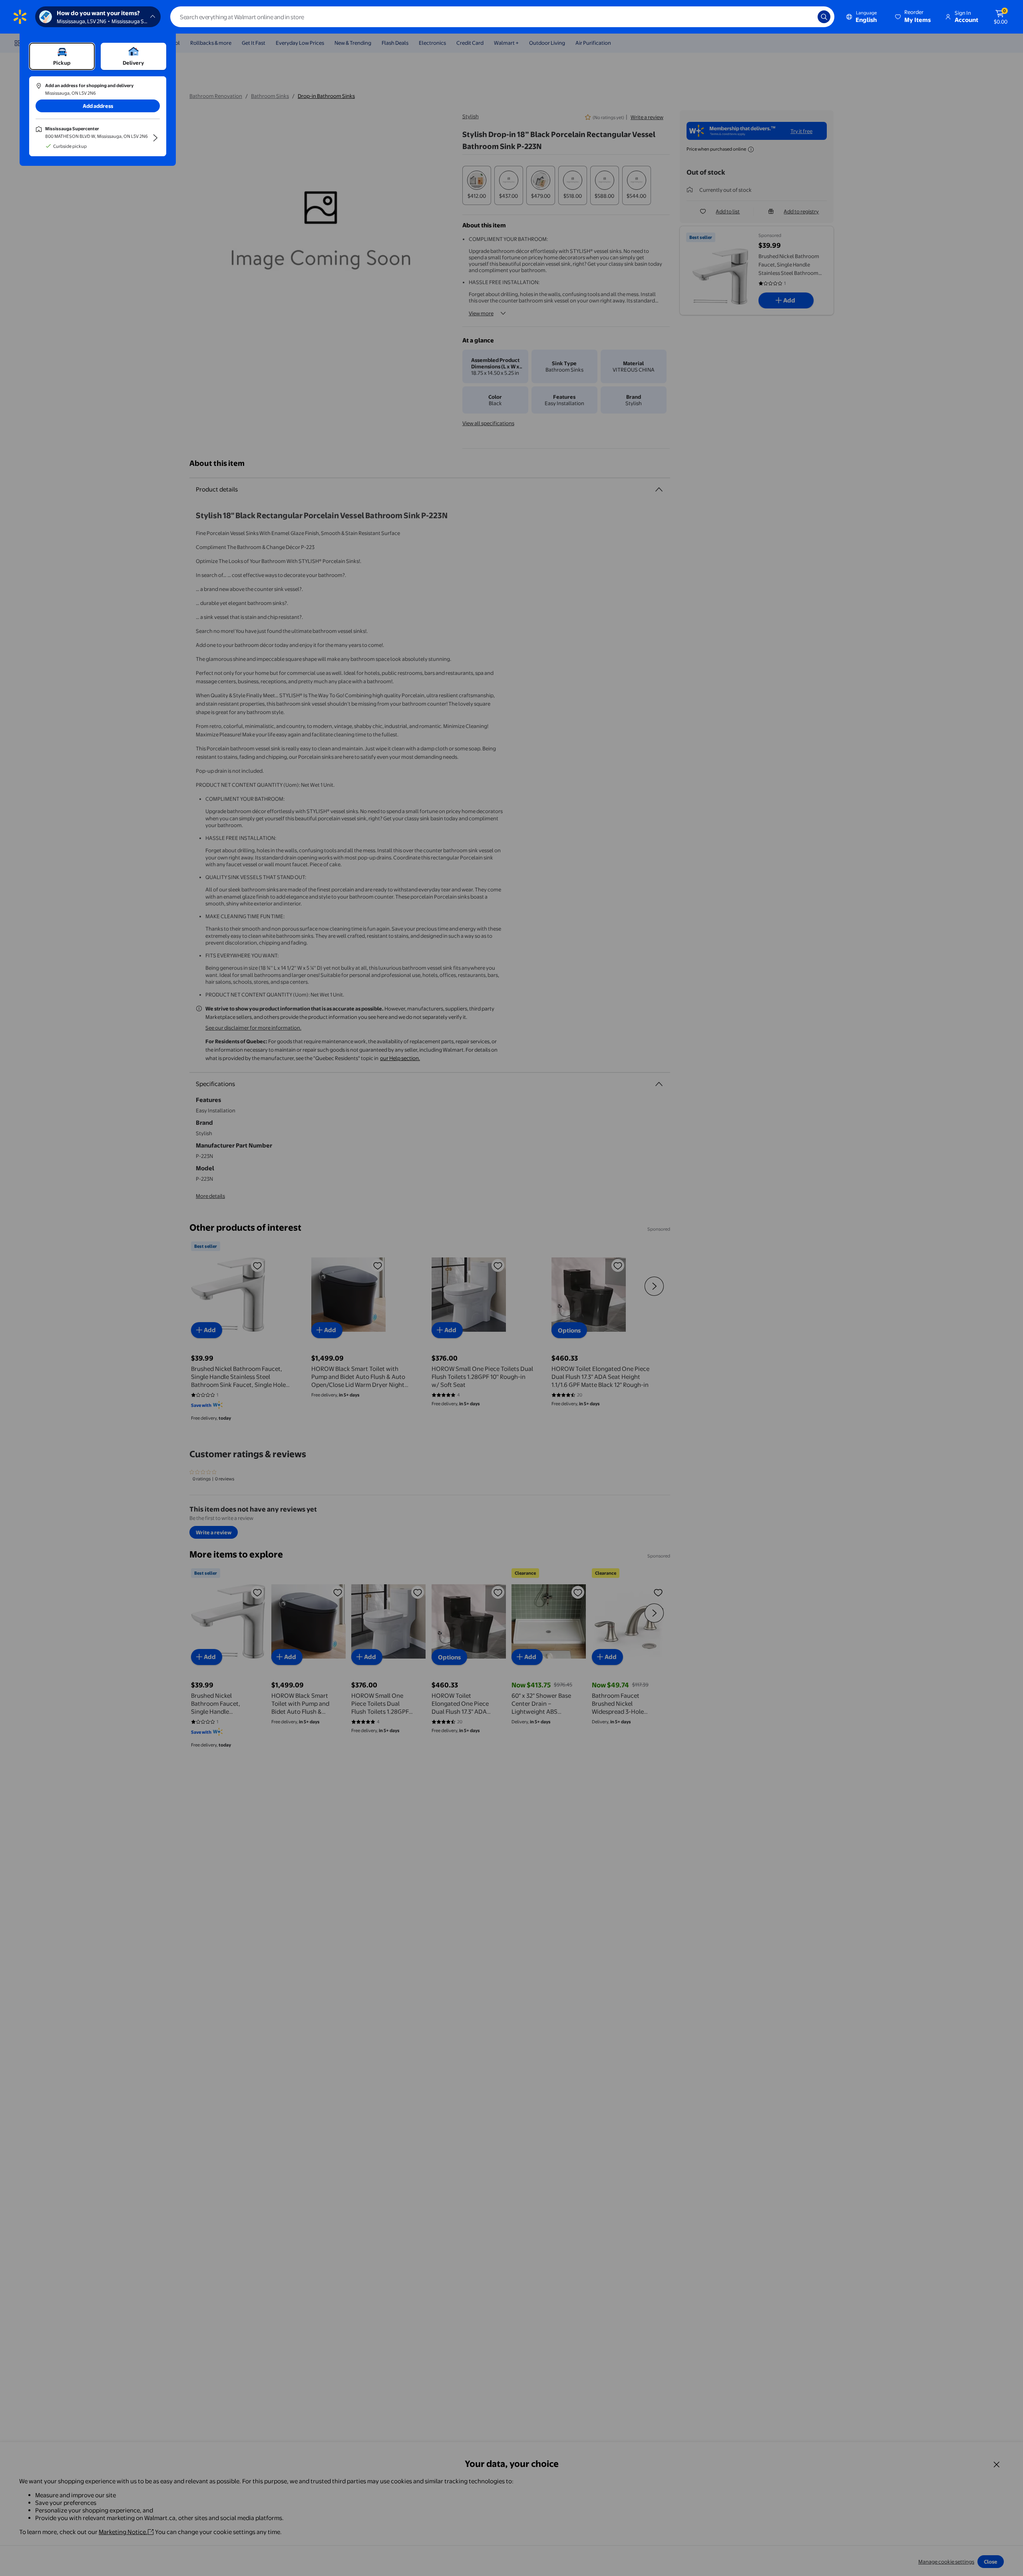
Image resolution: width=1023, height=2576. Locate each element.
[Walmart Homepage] (20, 17)
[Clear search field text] (806, 17)
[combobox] (502, 17)
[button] (914, 17)
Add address (98, 106)
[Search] (824, 17)
